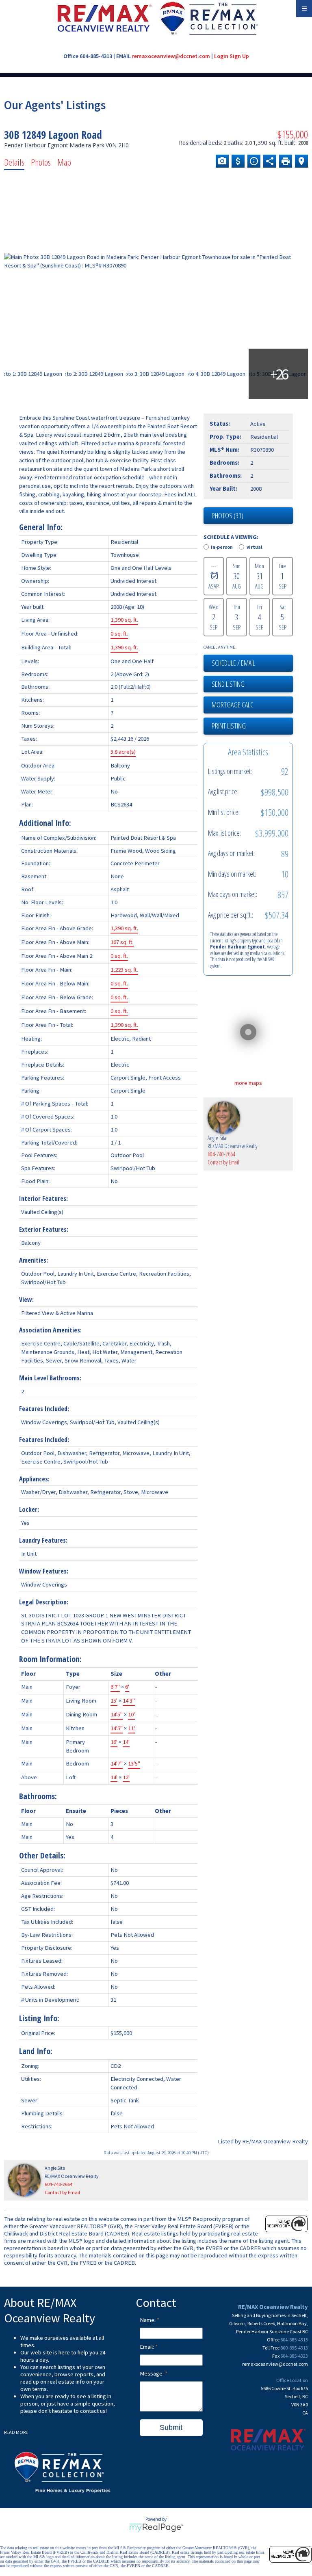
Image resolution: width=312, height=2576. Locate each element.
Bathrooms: (38, 1796)
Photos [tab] (41, 162)
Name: (148, 2320)
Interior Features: (43, 1199)
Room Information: (50, 1659)
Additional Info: (45, 823)
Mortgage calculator (252, 705)
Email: (147, 2347)
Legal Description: (44, 1602)
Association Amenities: (50, 1330)
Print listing (229, 726)
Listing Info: (39, 2018)
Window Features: (44, 1571)
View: (26, 1300)
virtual (255, 547)
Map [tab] (64, 162)
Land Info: (36, 2051)
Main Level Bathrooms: (50, 1378)
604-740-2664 (221, 1154)
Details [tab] (14, 162)
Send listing (228, 684)
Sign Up (239, 56)
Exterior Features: (44, 1229)
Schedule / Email (233, 663)
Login (221, 56)
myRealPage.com (156, 2528)
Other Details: (42, 1855)
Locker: (29, 1509)
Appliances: (34, 1479)
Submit (171, 2427)
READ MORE (16, 2432)
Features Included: (44, 1409)
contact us (93, 2411)
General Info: (41, 527)
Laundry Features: (43, 1540)
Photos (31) (227, 515)
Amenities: (34, 1260)
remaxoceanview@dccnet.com (171, 56)
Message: (152, 2373)
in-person (222, 547)
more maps (248, 1083)
